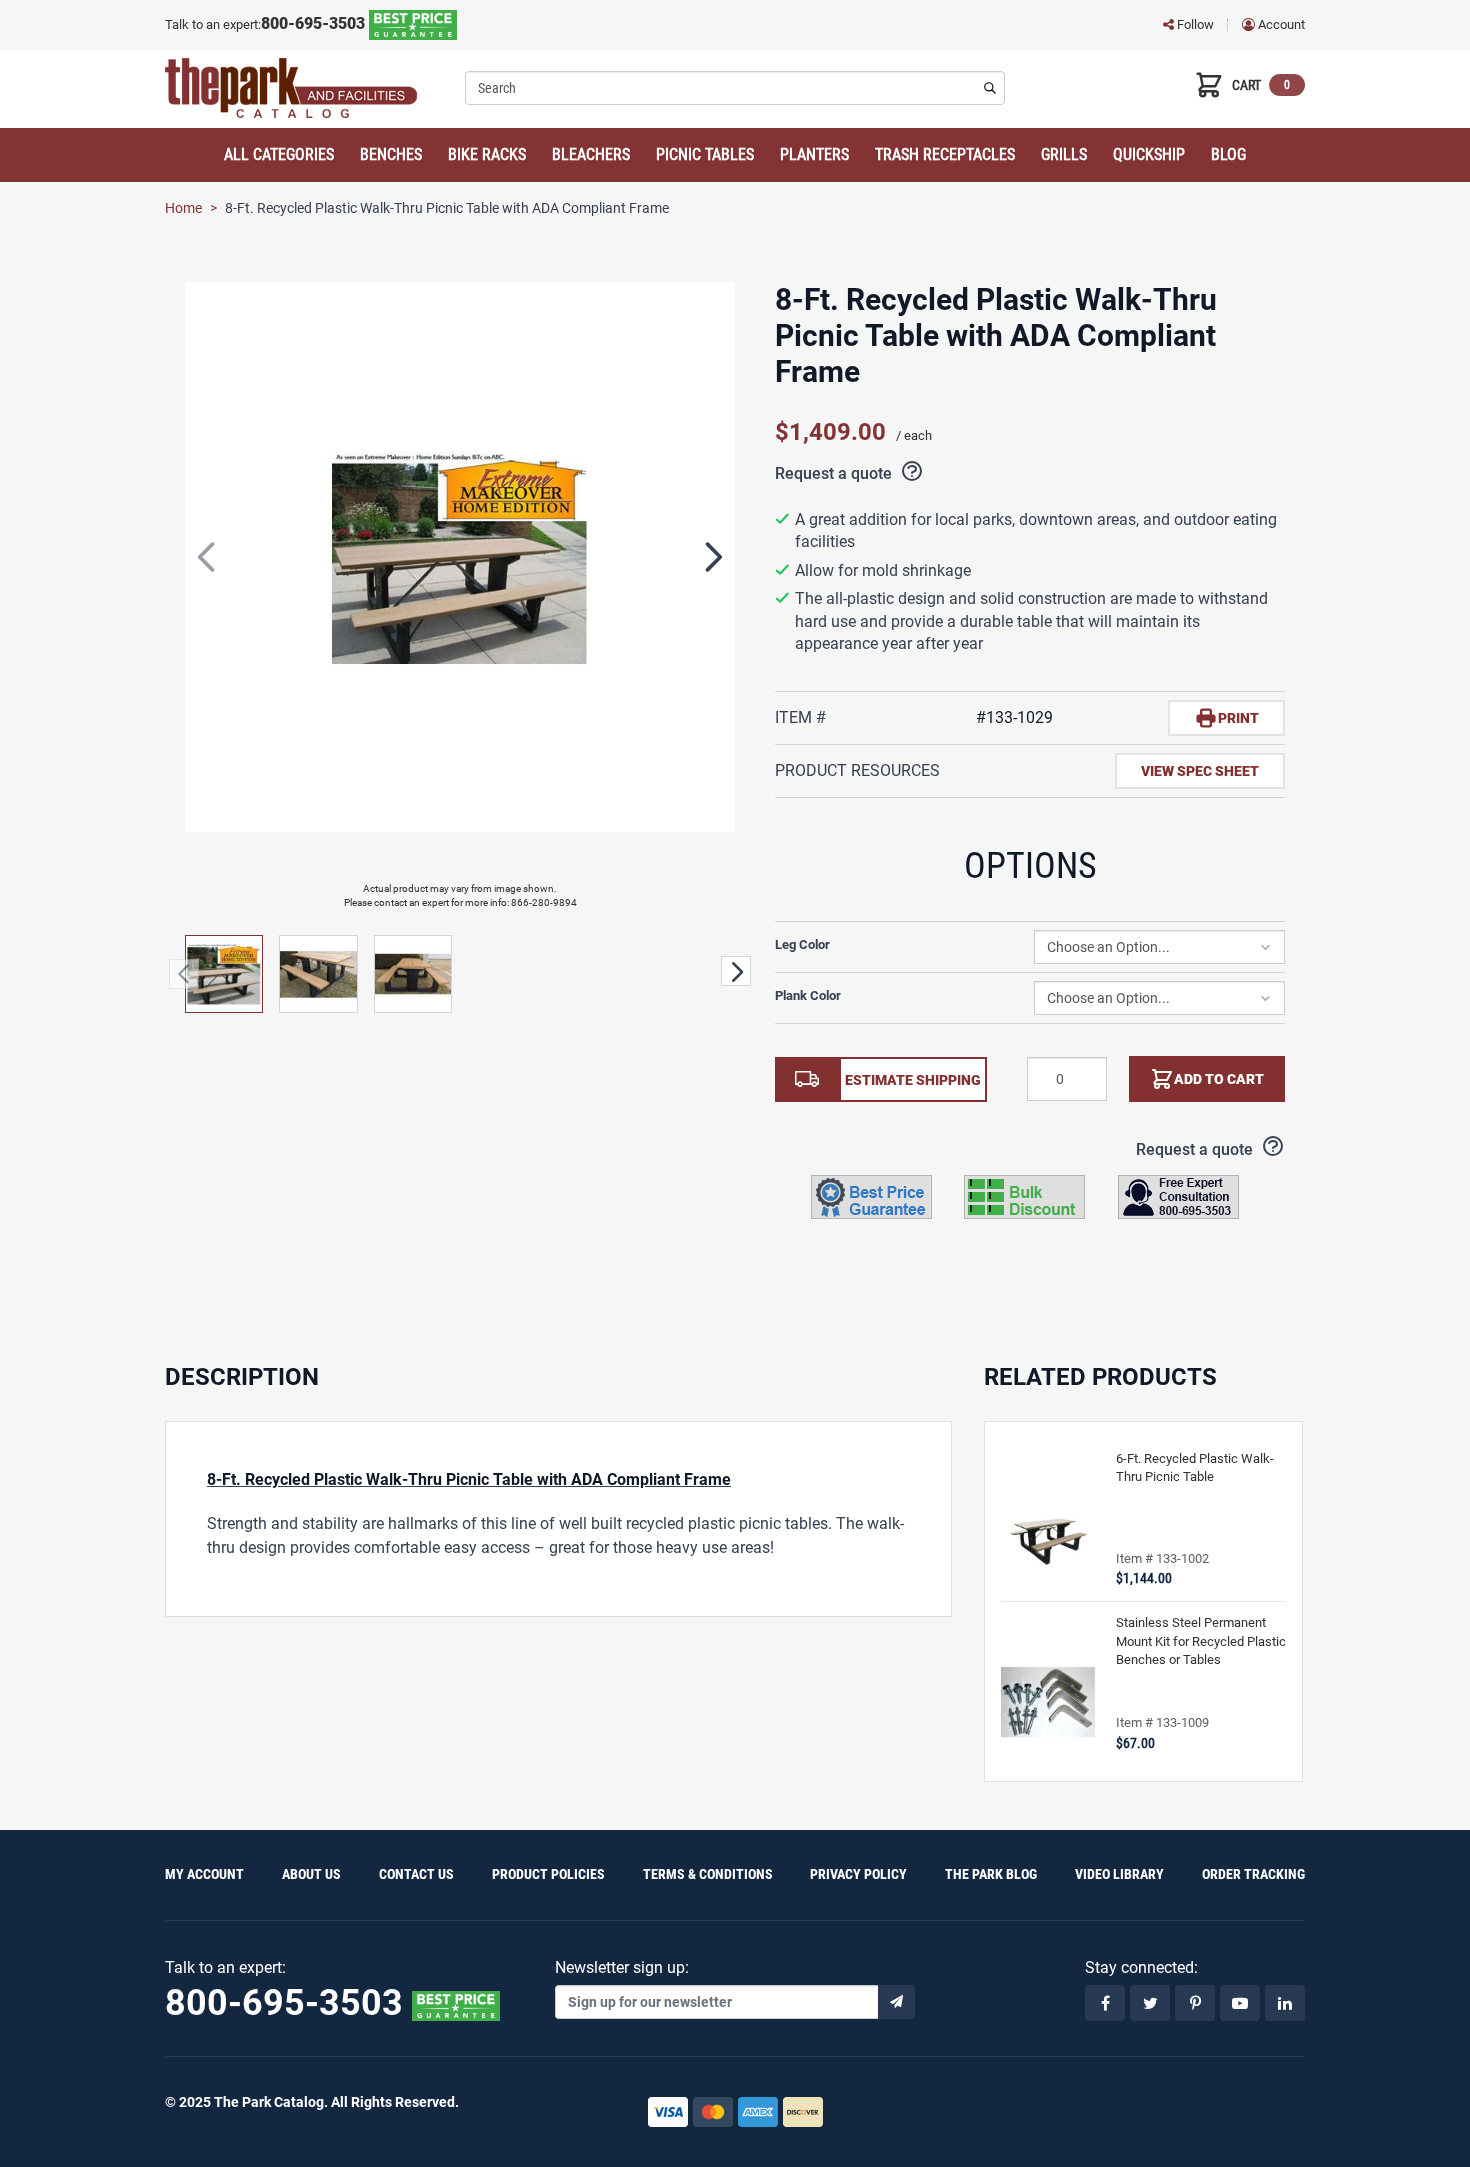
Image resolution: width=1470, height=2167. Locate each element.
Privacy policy (858, 1874)
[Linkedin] (1285, 2003)
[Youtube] (1240, 2003)
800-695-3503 (315, 23)
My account (204, 1874)
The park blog (991, 1874)
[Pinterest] (1195, 2003)
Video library (1119, 1874)
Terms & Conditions (708, 1874)
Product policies (548, 1874)
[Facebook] (1105, 2003)
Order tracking (1253, 1874)
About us (311, 1874)
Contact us (416, 1874)
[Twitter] (1150, 2003)
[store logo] (307, 88)
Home (183, 208)
